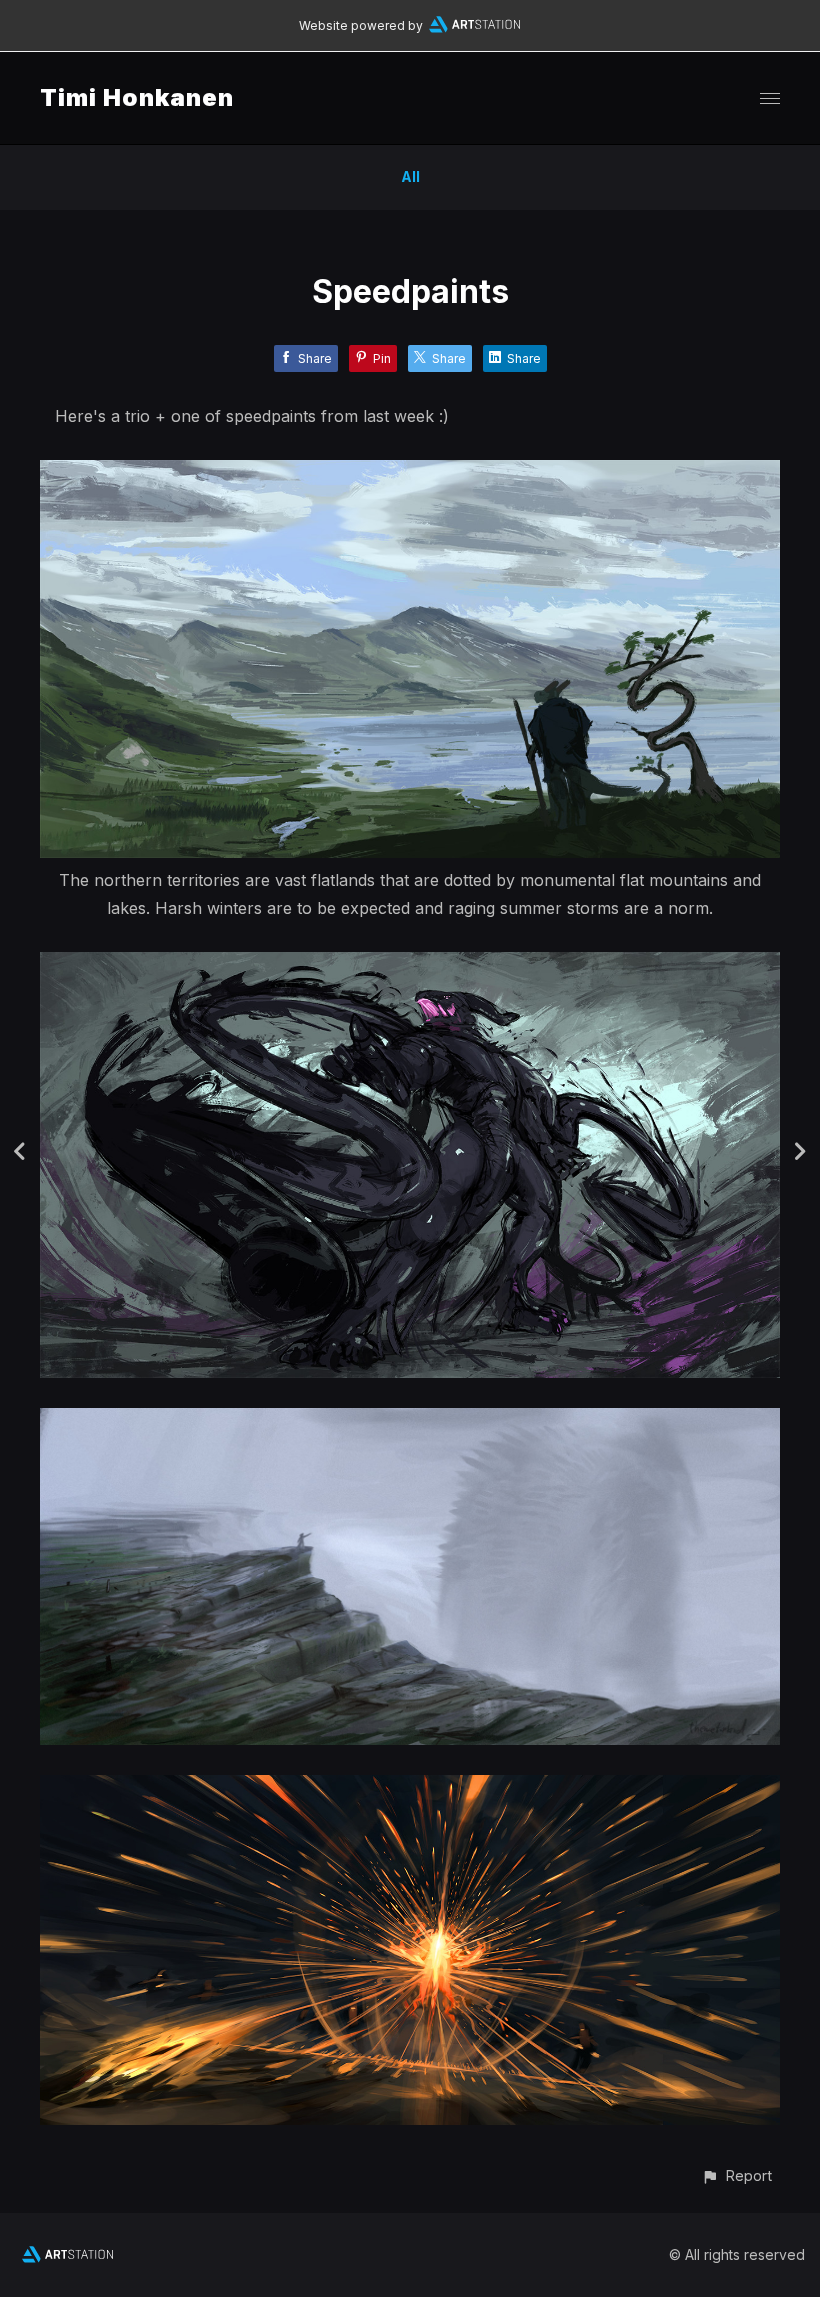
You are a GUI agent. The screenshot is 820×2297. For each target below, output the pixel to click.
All (410, 176)
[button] (736, 2175)
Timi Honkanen (137, 97)
